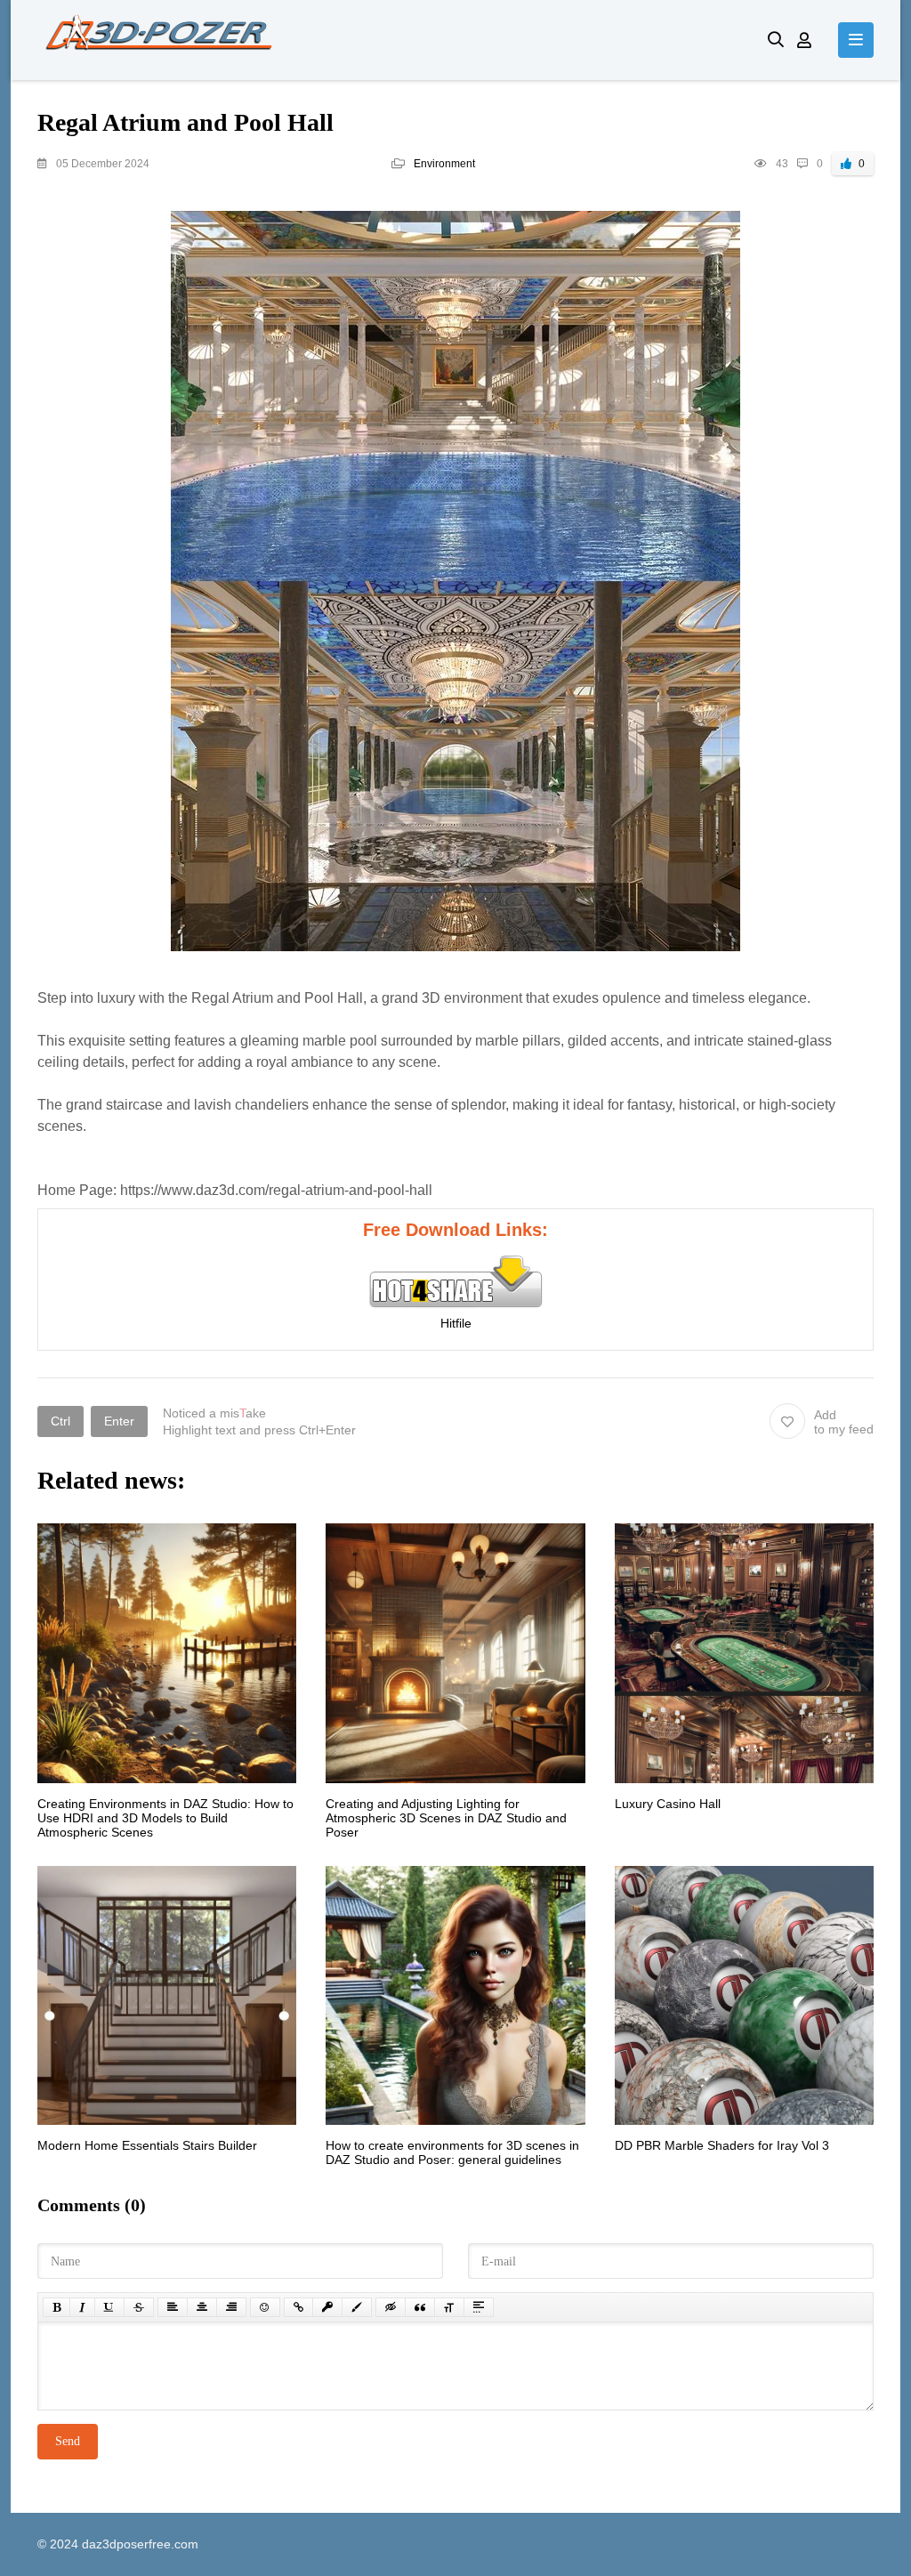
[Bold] (56, 2307)
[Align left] (173, 2307)
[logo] (389, 40)
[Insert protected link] (327, 2307)
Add (844, 1422)
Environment (444, 164)
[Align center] (202, 2307)
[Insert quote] (420, 2307)
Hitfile (456, 1323)
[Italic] (82, 2307)
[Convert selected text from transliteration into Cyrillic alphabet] (449, 2307)
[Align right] (231, 2307)
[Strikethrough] (139, 2307)
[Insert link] (298, 2307)
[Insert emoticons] (265, 2307)
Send (68, 2441)
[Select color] (357, 2307)
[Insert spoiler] (479, 2307)
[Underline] (109, 2307)
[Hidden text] (391, 2307)
